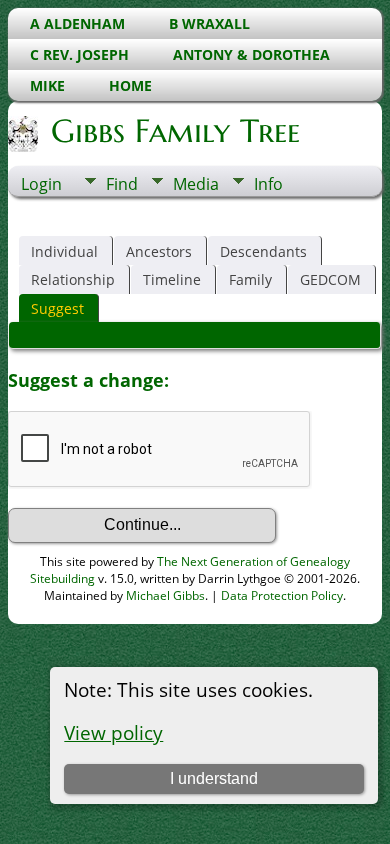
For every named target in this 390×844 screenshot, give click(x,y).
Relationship (73, 279)
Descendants (263, 251)
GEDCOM (330, 279)
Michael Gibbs (165, 595)
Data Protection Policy (282, 595)
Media (196, 184)
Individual (64, 251)
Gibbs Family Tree (175, 131)
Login (41, 184)
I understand (214, 778)
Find (122, 184)
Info (268, 184)
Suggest (57, 308)
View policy (113, 732)
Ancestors (159, 251)
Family (250, 279)
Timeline (172, 279)
